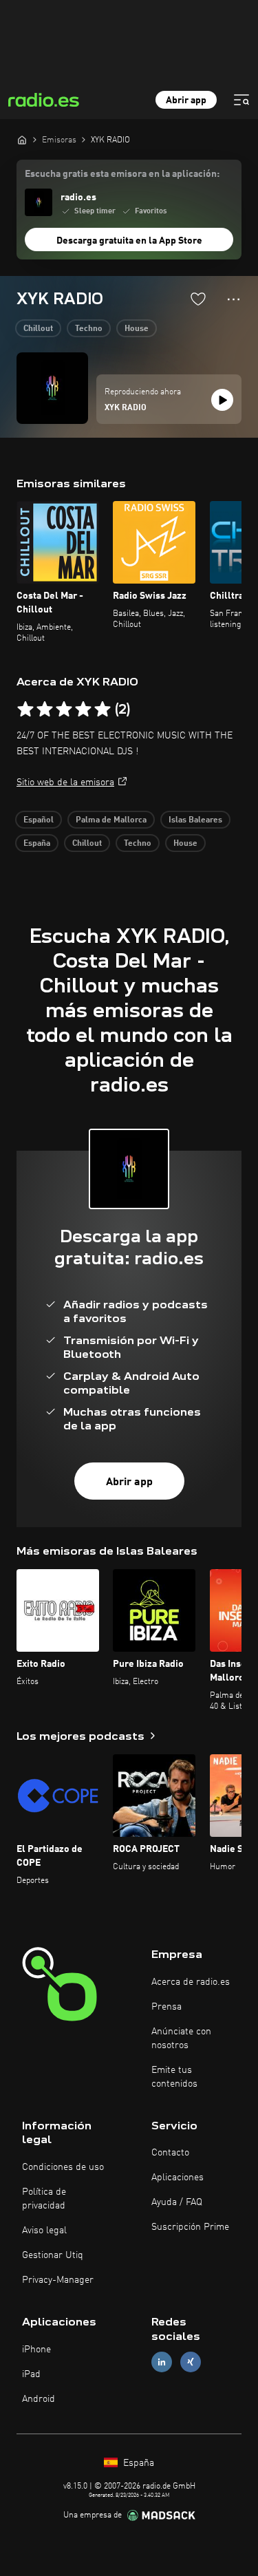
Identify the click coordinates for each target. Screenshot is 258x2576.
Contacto (170, 2153)
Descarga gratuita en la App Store (129, 241)
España (37, 844)
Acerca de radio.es (191, 1982)
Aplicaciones (178, 2178)
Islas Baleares (195, 820)
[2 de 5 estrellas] (45, 710)
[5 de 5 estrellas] (103, 710)
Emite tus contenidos (174, 2077)
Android (39, 2399)
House (137, 329)
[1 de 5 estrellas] (25, 710)
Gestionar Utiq (53, 2255)
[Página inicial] (22, 140)
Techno (89, 329)
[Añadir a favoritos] (198, 299)
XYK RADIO (126, 408)
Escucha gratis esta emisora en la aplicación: (122, 174)
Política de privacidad (44, 2199)
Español (39, 820)
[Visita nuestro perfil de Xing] (191, 2362)
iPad (31, 2374)
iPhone (36, 2350)
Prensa (166, 2007)
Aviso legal (44, 2231)
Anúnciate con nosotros (181, 2039)
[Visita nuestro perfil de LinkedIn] (162, 2362)
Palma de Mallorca (111, 820)
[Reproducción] (222, 400)
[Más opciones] (234, 299)
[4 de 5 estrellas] (83, 710)
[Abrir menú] (241, 100)
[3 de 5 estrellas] (64, 710)
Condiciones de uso (63, 2167)
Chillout (38, 329)
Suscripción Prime (190, 2227)
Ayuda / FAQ (177, 2202)
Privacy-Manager (58, 2280)
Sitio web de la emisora (65, 783)
